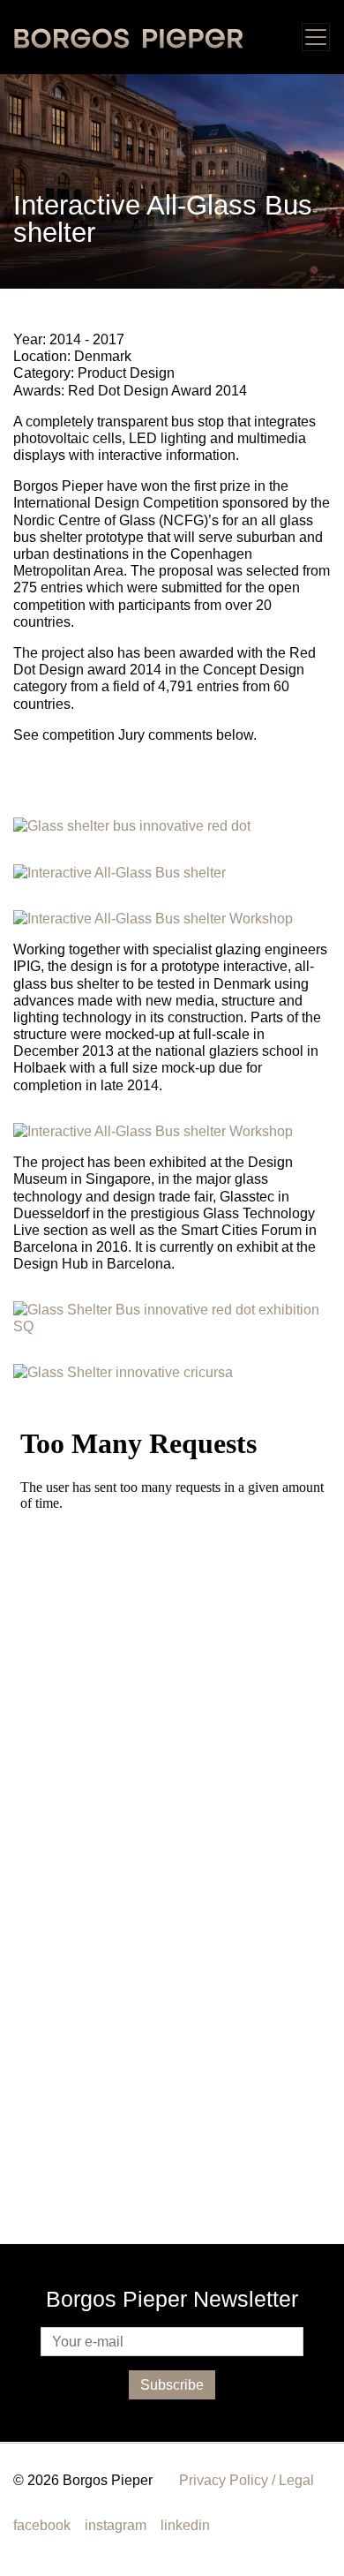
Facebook (42, 2525)
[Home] (129, 37)
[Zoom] (172, 180)
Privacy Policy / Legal (247, 2480)
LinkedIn (185, 2525)
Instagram (116, 2525)
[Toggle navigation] (316, 37)
